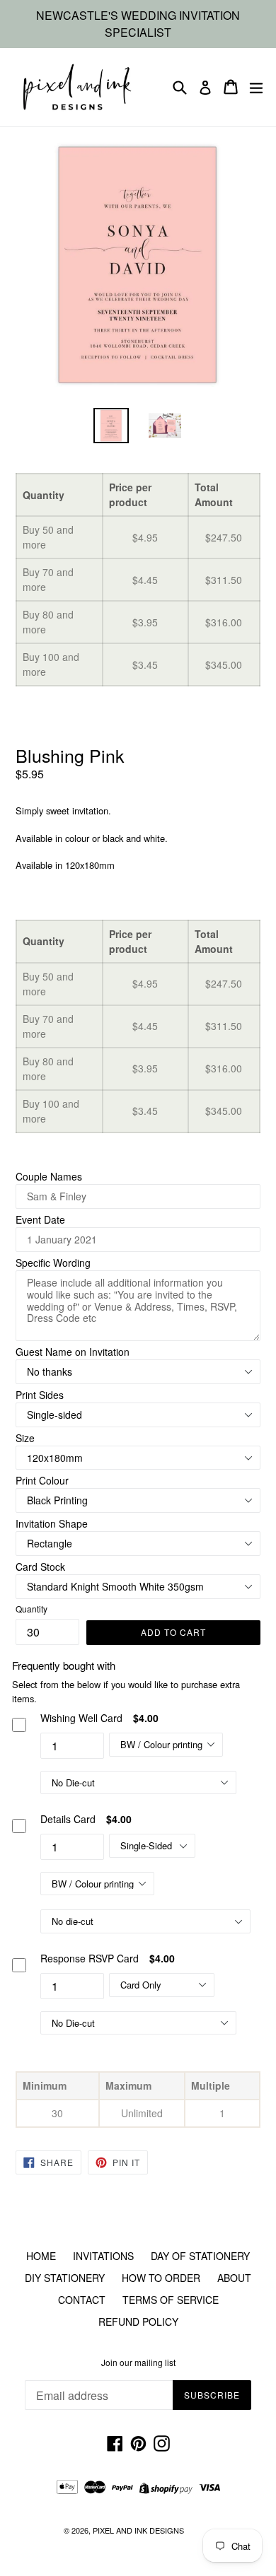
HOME (41, 2256)
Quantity (31, 1609)
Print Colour (42, 1480)
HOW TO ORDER (161, 2278)
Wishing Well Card (81, 1718)
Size (25, 1438)
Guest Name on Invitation (73, 1352)
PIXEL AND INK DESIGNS (138, 2530)
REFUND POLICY (138, 2322)
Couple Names (49, 1176)
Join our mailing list (138, 2363)
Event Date (40, 1219)
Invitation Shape (52, 1523)
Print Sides (40, 1395)
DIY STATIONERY (65, 2278)
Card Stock (40, 1567)
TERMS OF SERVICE (171, 2300)
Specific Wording (53, 1263)
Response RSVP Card (90, 1958)
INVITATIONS (103, 2256)
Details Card (68, 1819)
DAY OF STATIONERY (200, 2256)
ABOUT (234, 2278)
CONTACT (82, 2300)
